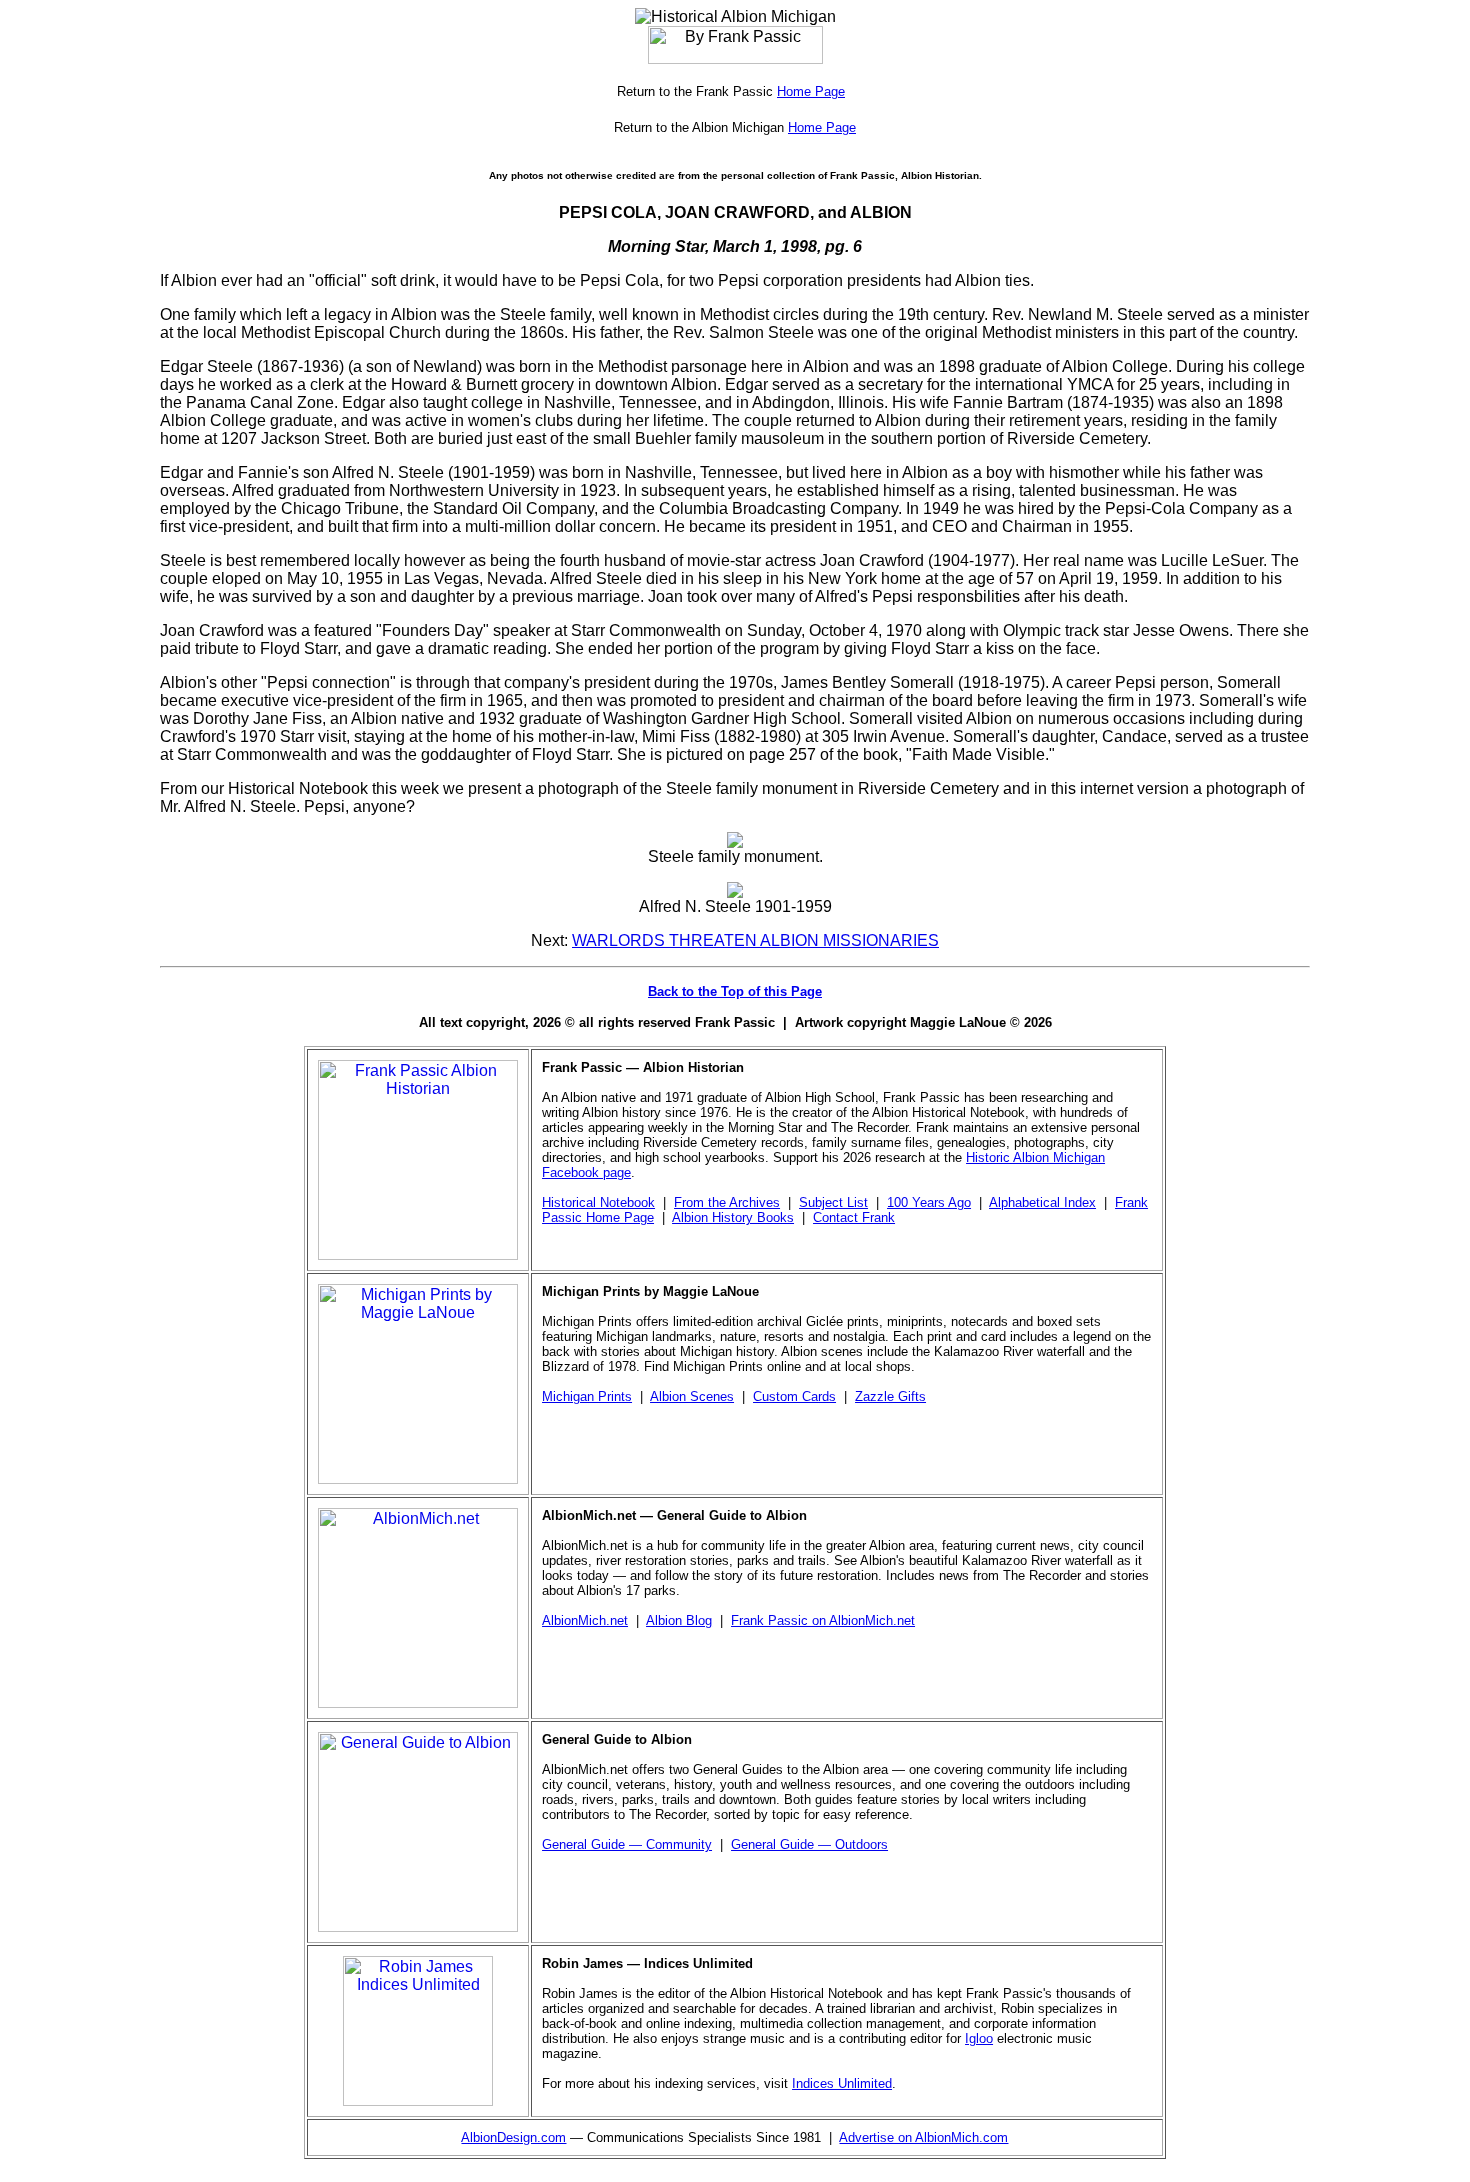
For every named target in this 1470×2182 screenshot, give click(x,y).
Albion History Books (733, 1217)
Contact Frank (854, 1217)
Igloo (979, 2038)
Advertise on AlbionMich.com (923, 2137)
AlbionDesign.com (513, 2137)
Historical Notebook (598, 1202)
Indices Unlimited (842, 2083)
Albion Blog (679, 1620)
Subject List (833, 1202)
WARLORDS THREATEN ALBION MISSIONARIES (755, 940)
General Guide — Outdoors (809, 1844)
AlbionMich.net (585, 1620)
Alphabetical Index (1042, 1202)
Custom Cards (794, 1396)
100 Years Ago (929, 1202)
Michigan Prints (587, 1396)
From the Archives (727, 1202)
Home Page (811, 91)
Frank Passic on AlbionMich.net (823, 1620)
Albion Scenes (692, 1396)
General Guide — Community (627, 1844)
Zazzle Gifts (890, 1396)
